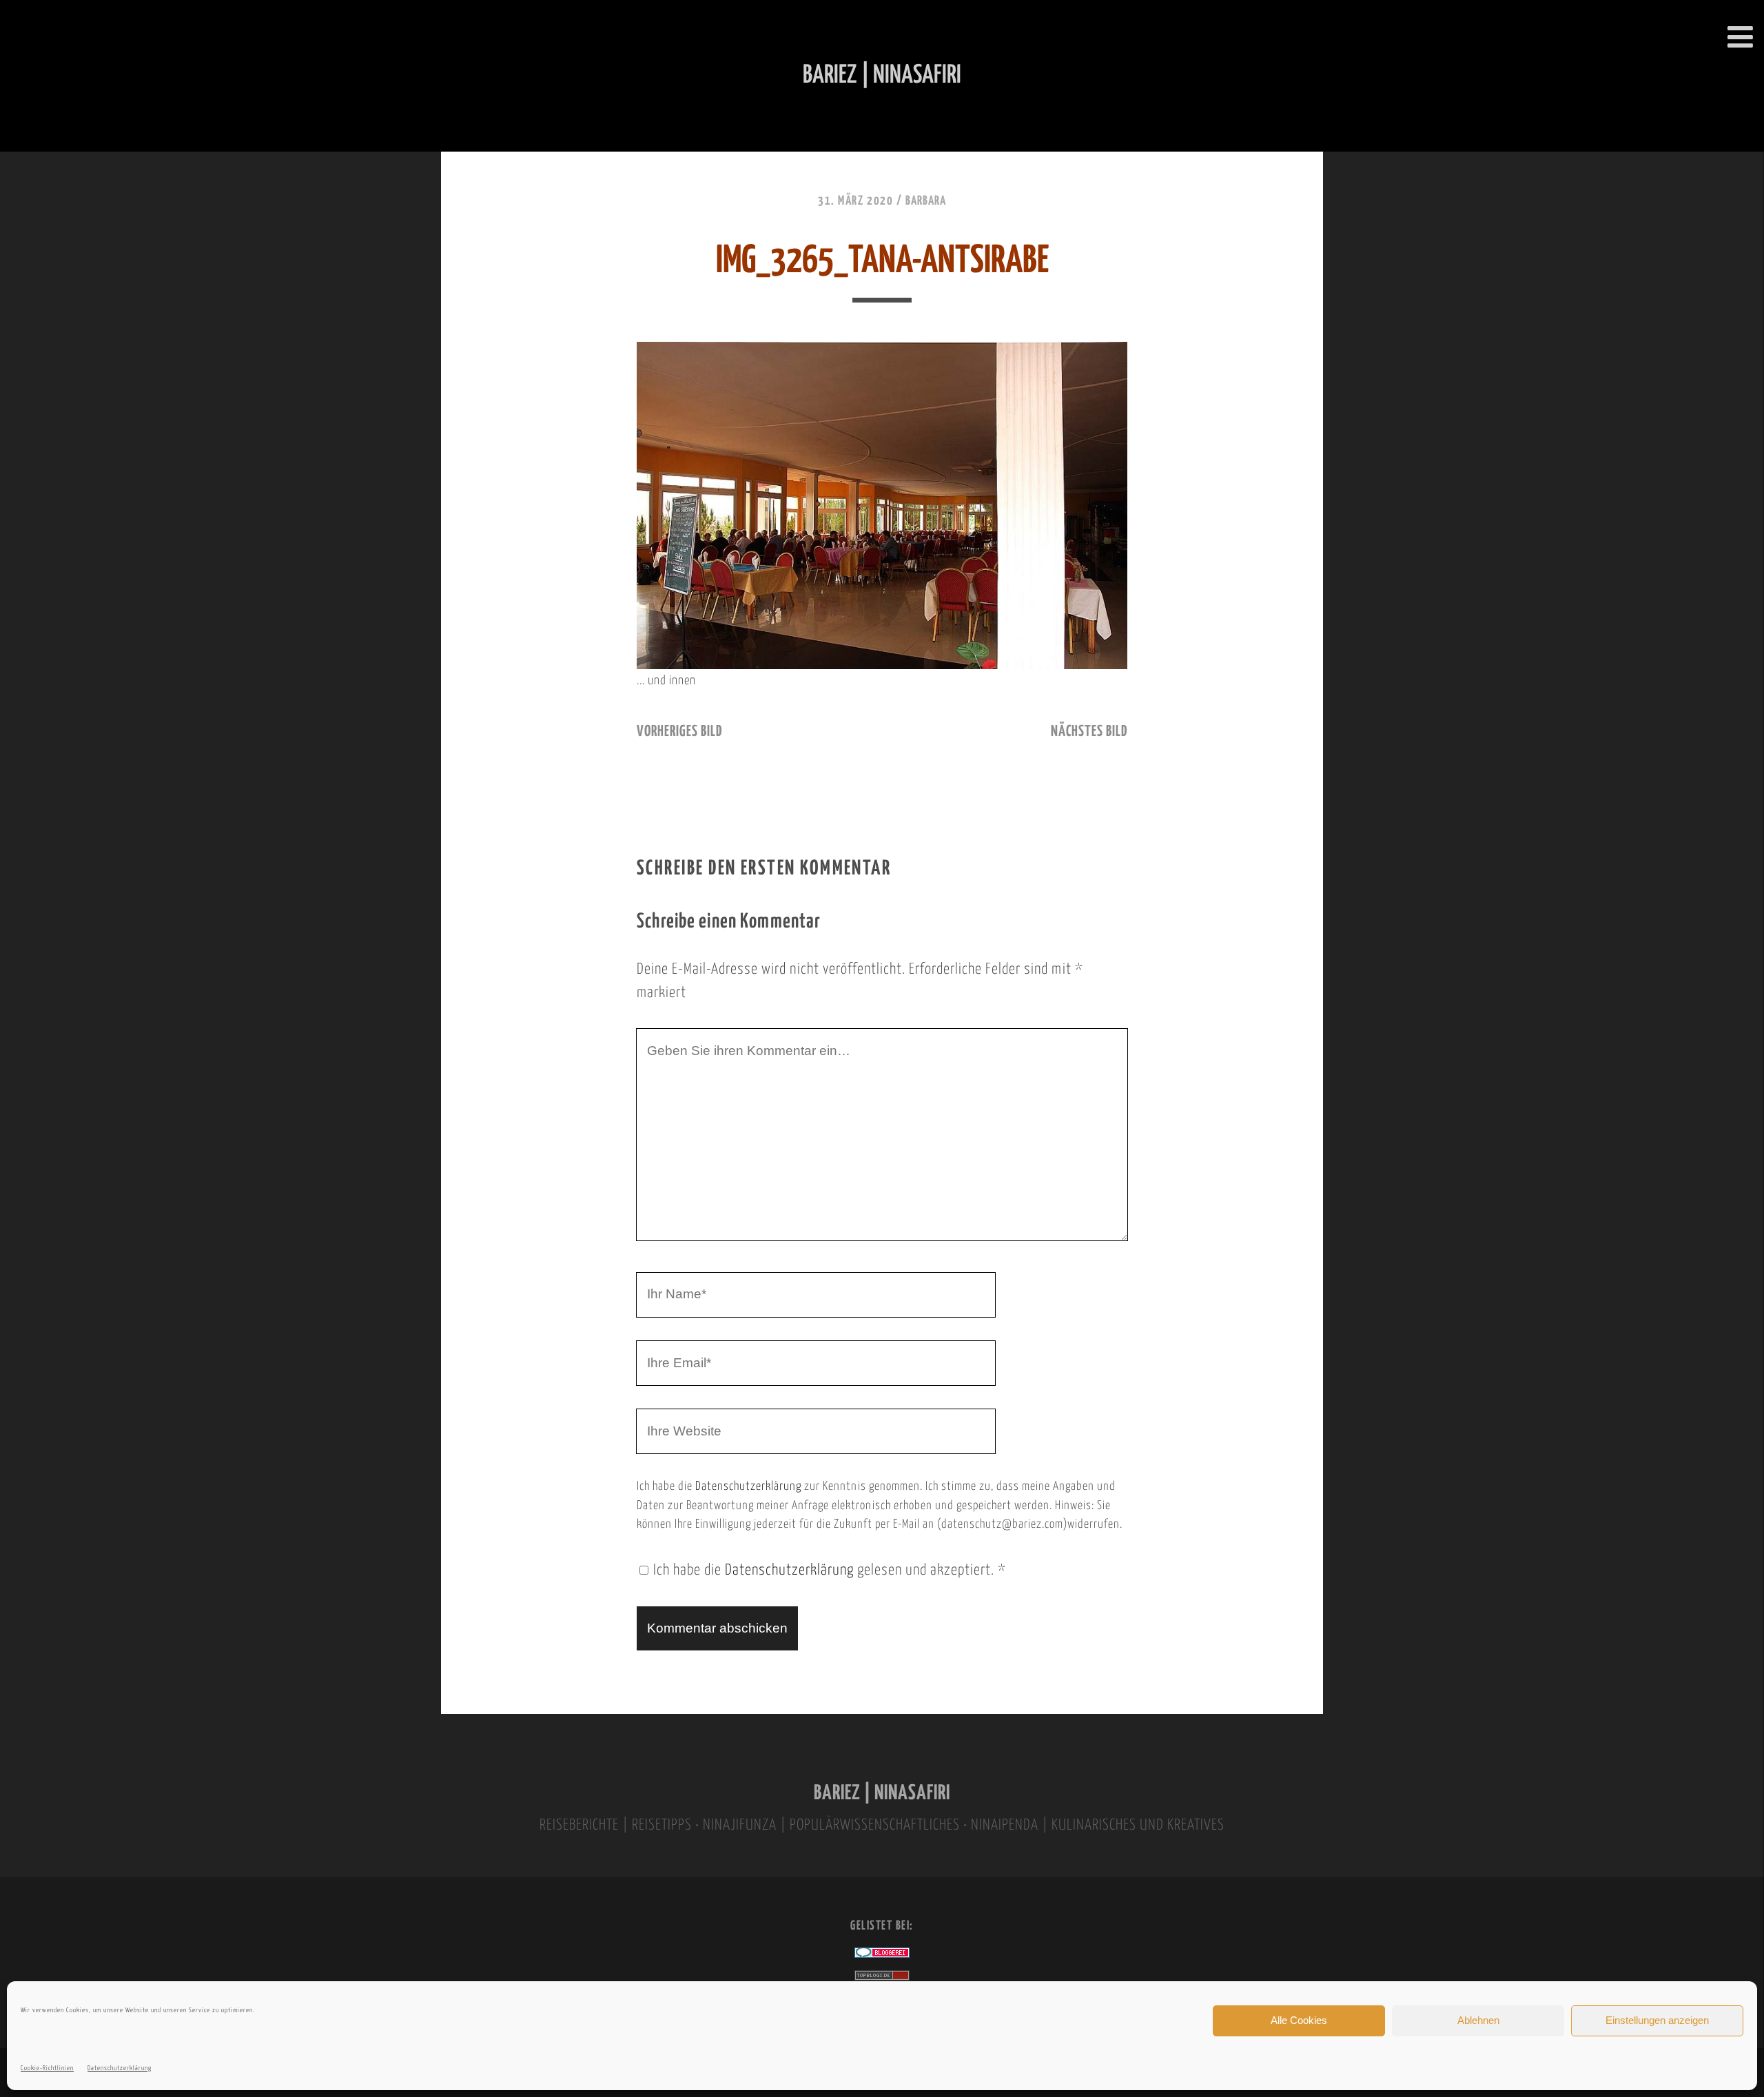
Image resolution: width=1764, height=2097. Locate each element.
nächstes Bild (1089, 732)
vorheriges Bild (679, 732)
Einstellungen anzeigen (1657, 2020)
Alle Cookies (1299, 2020)
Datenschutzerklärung (120, 2068)
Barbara (926, 201)
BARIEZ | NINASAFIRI (882, 1793)
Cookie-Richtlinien (47, 2068)
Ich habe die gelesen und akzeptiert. (830, 1571)
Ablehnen (1478, 2020)
